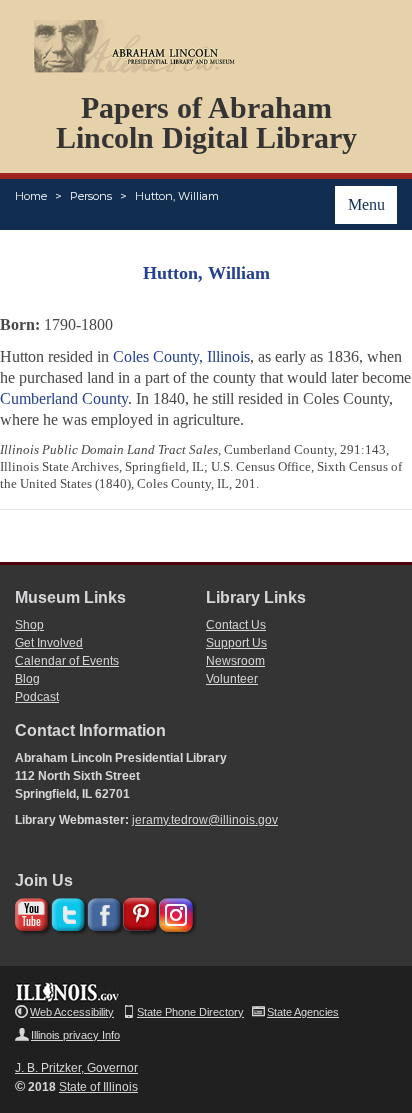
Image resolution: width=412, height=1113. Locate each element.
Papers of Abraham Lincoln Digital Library (206, 122)
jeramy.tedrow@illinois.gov (205, 820)
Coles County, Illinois (181, 356)
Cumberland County (64, 398)
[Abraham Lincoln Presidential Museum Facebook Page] (101, 911)
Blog (27, 679)
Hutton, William (177, 196)
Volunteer (232, 679)
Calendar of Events (67, 661)
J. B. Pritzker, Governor (76, 1068)
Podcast (37, 697)
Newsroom (235, 661)
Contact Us (236, 625)
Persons (91, 196)
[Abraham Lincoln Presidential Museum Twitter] (65, 911)
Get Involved (49, 643)
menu (366, 204)
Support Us (236, 643)
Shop (29, 625)
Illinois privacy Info (75, 1035)
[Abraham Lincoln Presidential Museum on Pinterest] (137, 911)
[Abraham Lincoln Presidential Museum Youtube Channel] (29, 911)
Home (31, 196)
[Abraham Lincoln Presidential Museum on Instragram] (173, 911)
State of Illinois (98, 1087)
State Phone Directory (190, 1012)
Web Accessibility (72, 1012)
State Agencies (303, 1012)
